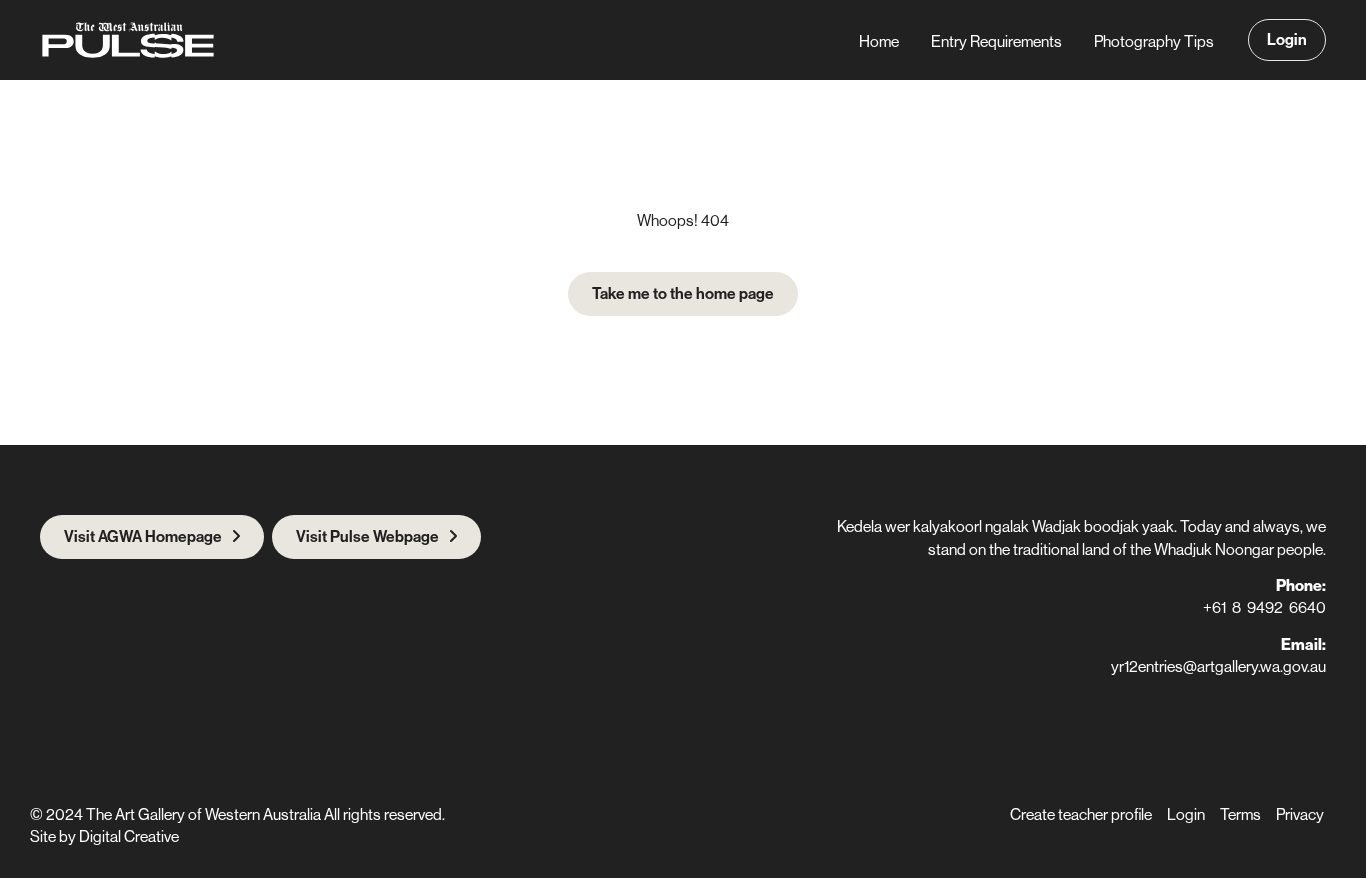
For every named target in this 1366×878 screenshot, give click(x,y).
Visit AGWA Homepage (143, 536)
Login (1287, 39)
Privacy (1300, 814)
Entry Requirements (996, 41)
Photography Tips (1154, 41)
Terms (1240, 814)
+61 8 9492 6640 (1264, 607)
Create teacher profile (1081, 814)
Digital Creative (129, 836)
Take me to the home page (683, 293)
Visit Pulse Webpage (367, 536)
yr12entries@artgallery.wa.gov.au (1218, 666)
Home (879, 41)
